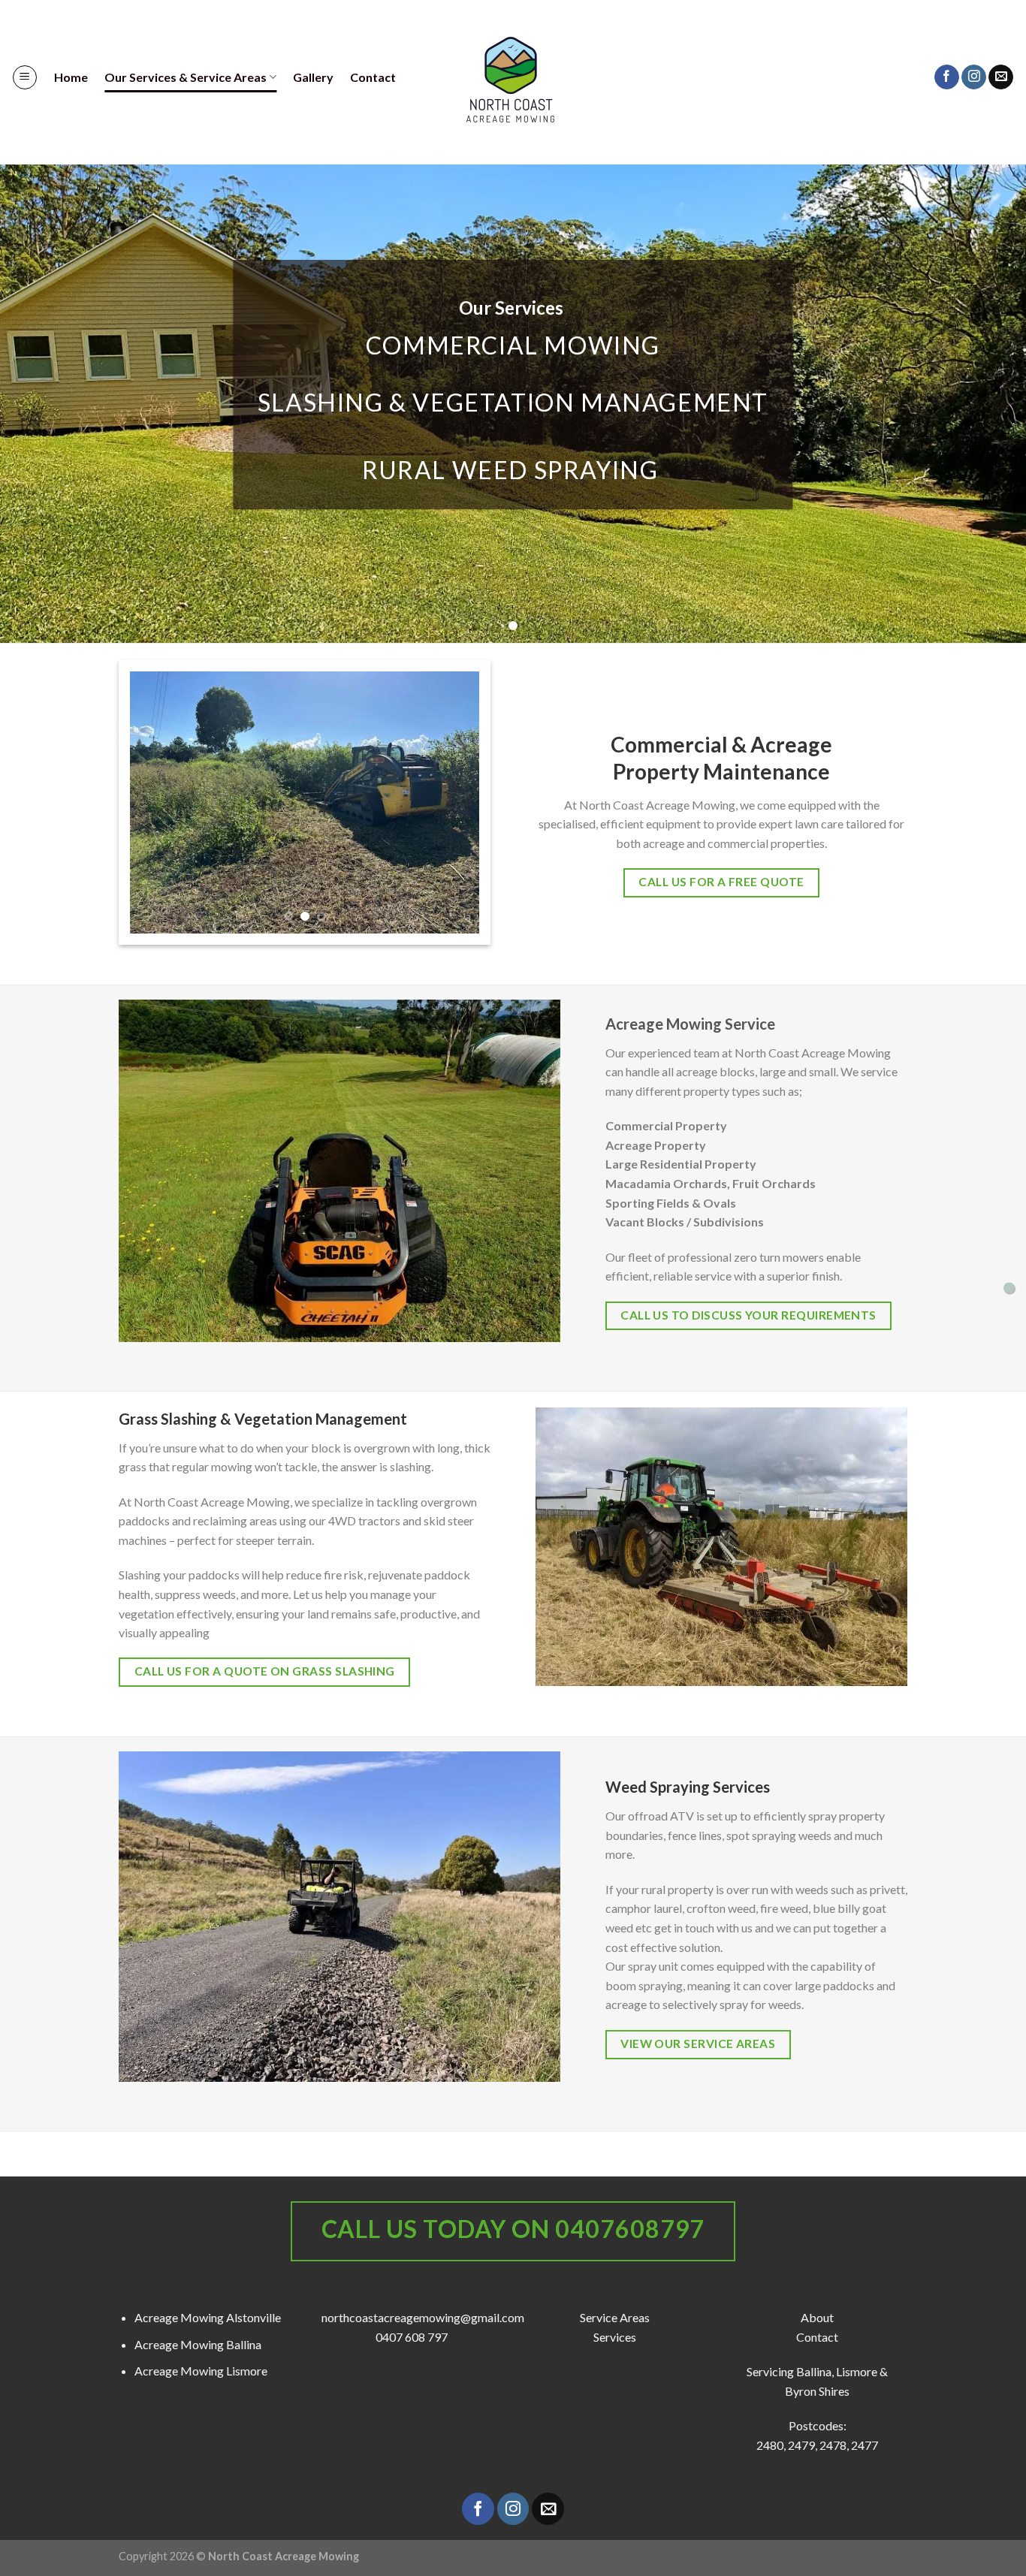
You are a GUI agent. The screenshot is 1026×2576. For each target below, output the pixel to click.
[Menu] (25, 77)
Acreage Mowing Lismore (201, 2371)
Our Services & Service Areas (186, 77)
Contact (373, 77)
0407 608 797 (412, 2337)
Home (71, 77)
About (817, 2317)
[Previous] (155, 803)
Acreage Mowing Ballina (198, 2344)
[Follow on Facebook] (947, 77)
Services (615, 2337)
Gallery (313, 77)
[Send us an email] (1001, 77)
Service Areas (615, 2317)
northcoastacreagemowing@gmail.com (423, 2317)
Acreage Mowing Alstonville (208, 2317)
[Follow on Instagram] (974, 77)
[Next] (454, 803)
